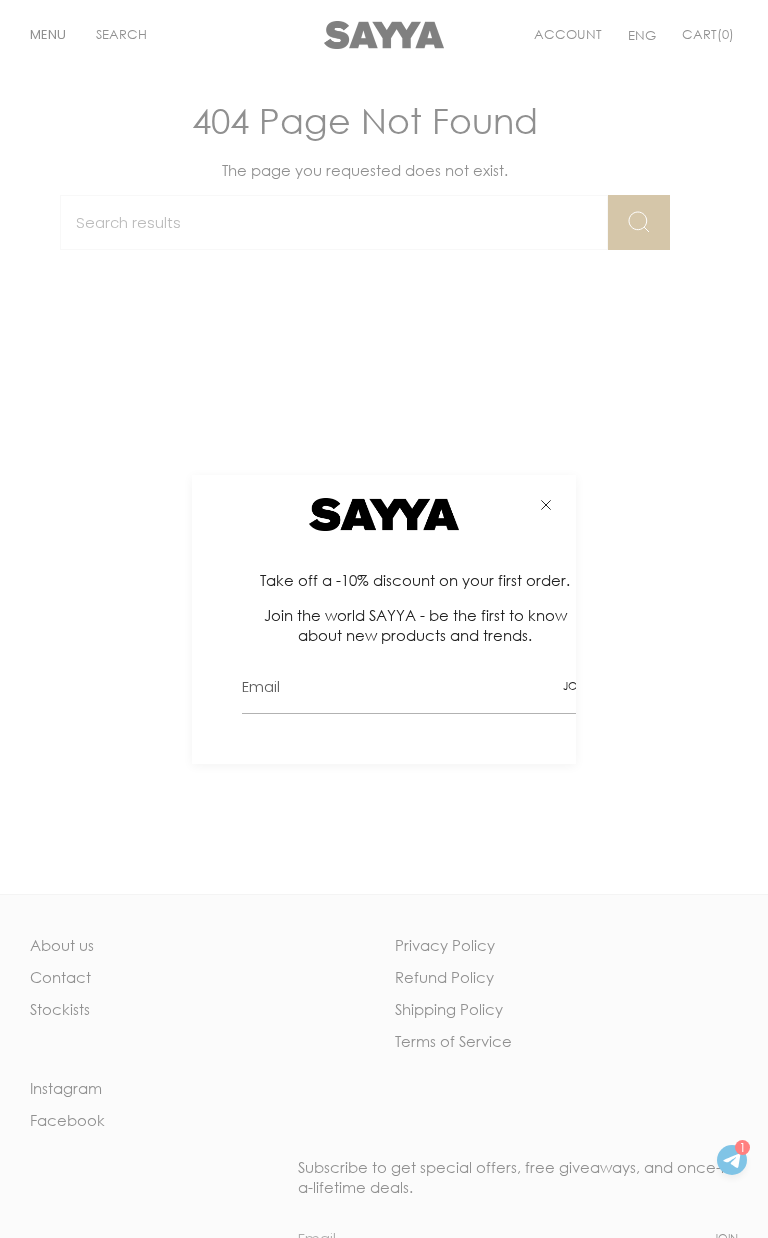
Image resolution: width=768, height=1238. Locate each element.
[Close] (546, 505)
